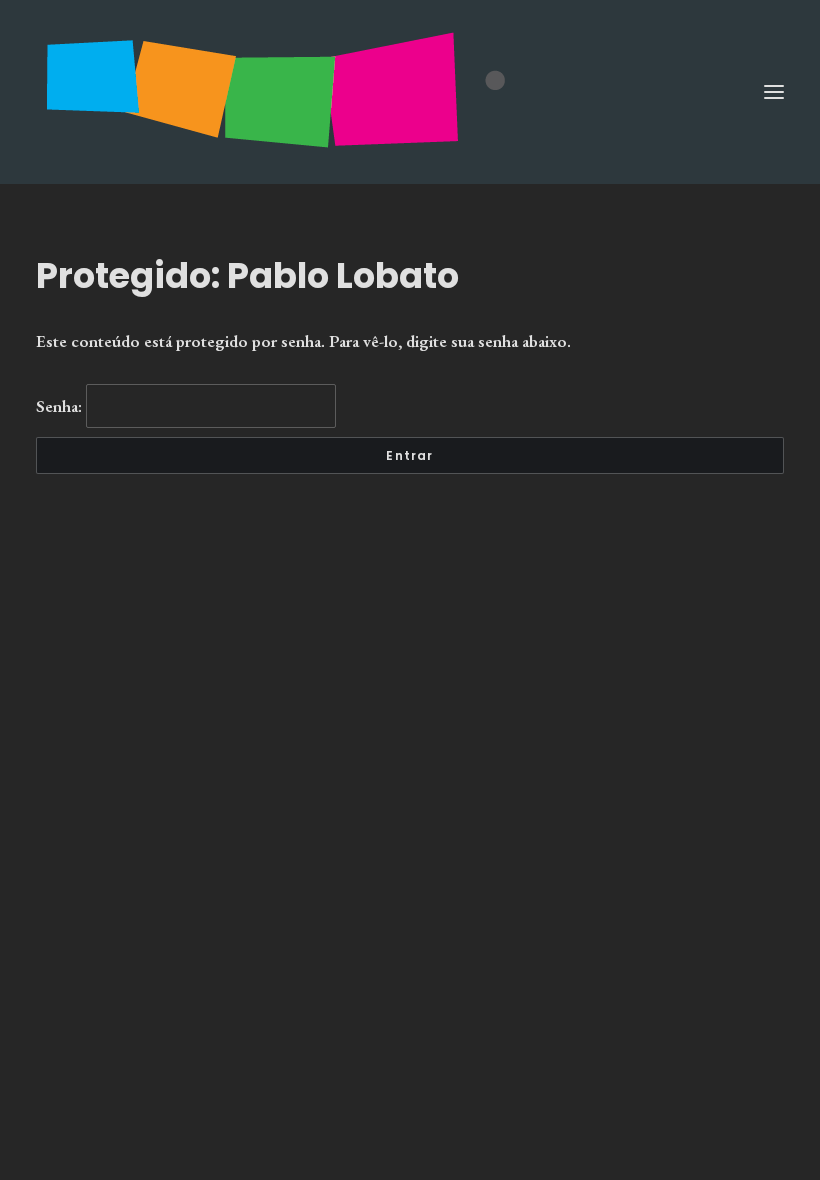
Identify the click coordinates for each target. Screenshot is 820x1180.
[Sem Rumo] (410, 92)
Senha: (61, 406)
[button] (774, 92)
